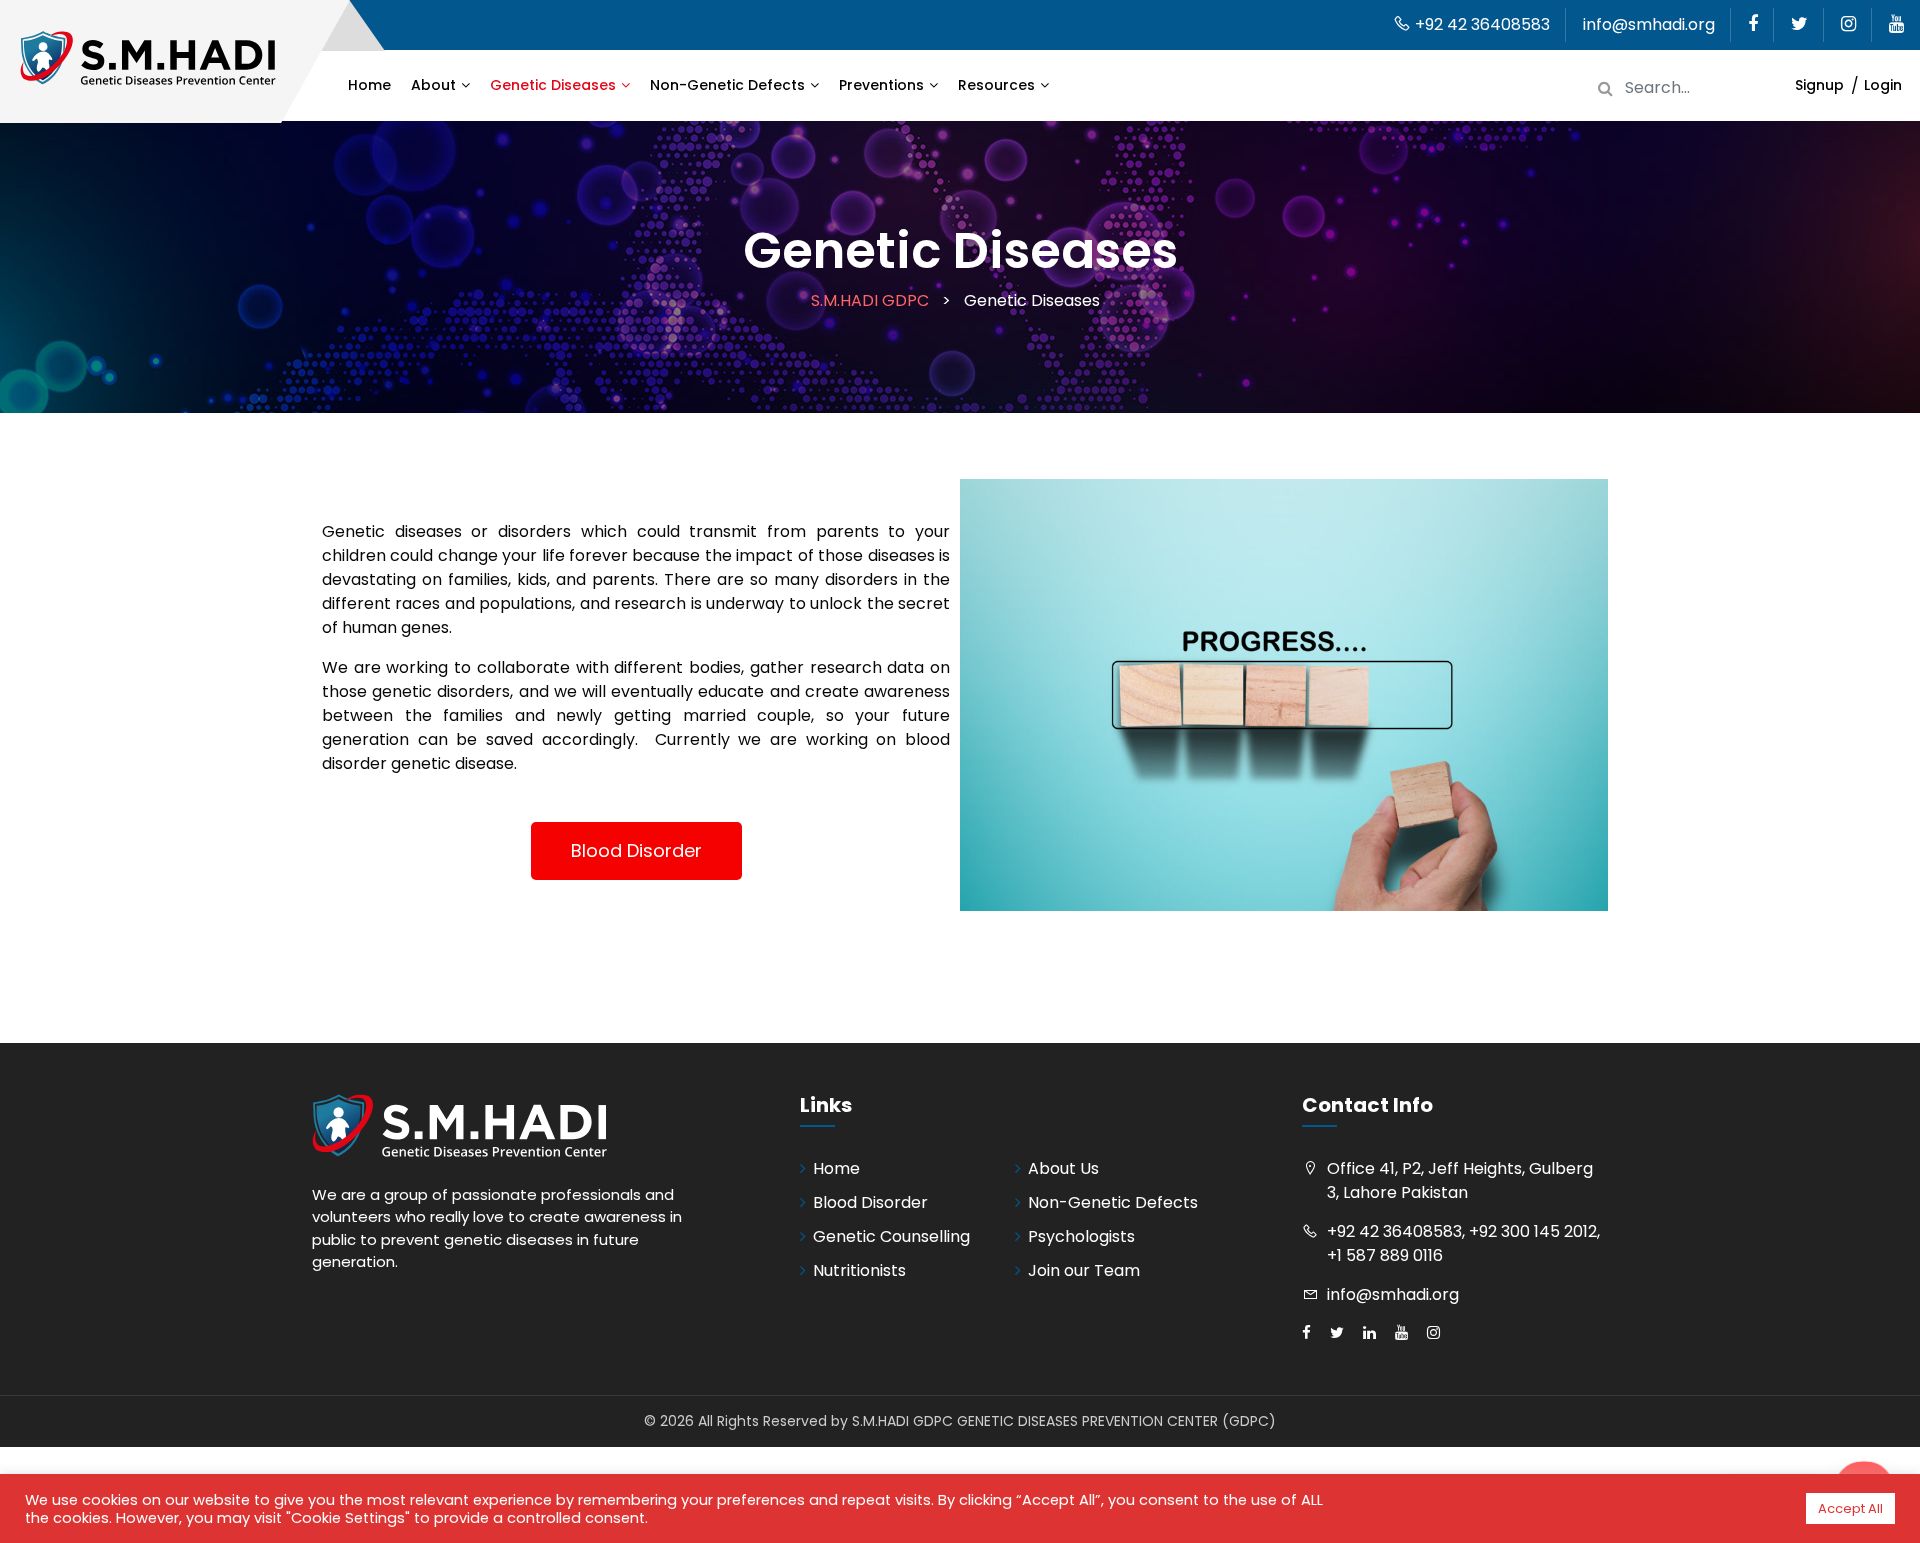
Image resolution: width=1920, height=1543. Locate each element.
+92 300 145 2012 (1533, 1231)
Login (1883, 85)
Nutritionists (859, 1270)
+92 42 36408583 (1480, 24)
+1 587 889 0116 (1385, 1255)
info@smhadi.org (1649, 24)
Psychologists (1081, 1236)
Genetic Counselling (891, 1236)
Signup (1819, 85)
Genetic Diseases (553, 85)
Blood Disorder (870, 1202)
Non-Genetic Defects (727, 85)
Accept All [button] (1850, 1508)
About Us (1063, 1168)
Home (369, 85)
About (433, 85)
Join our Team (1084, 1270)
